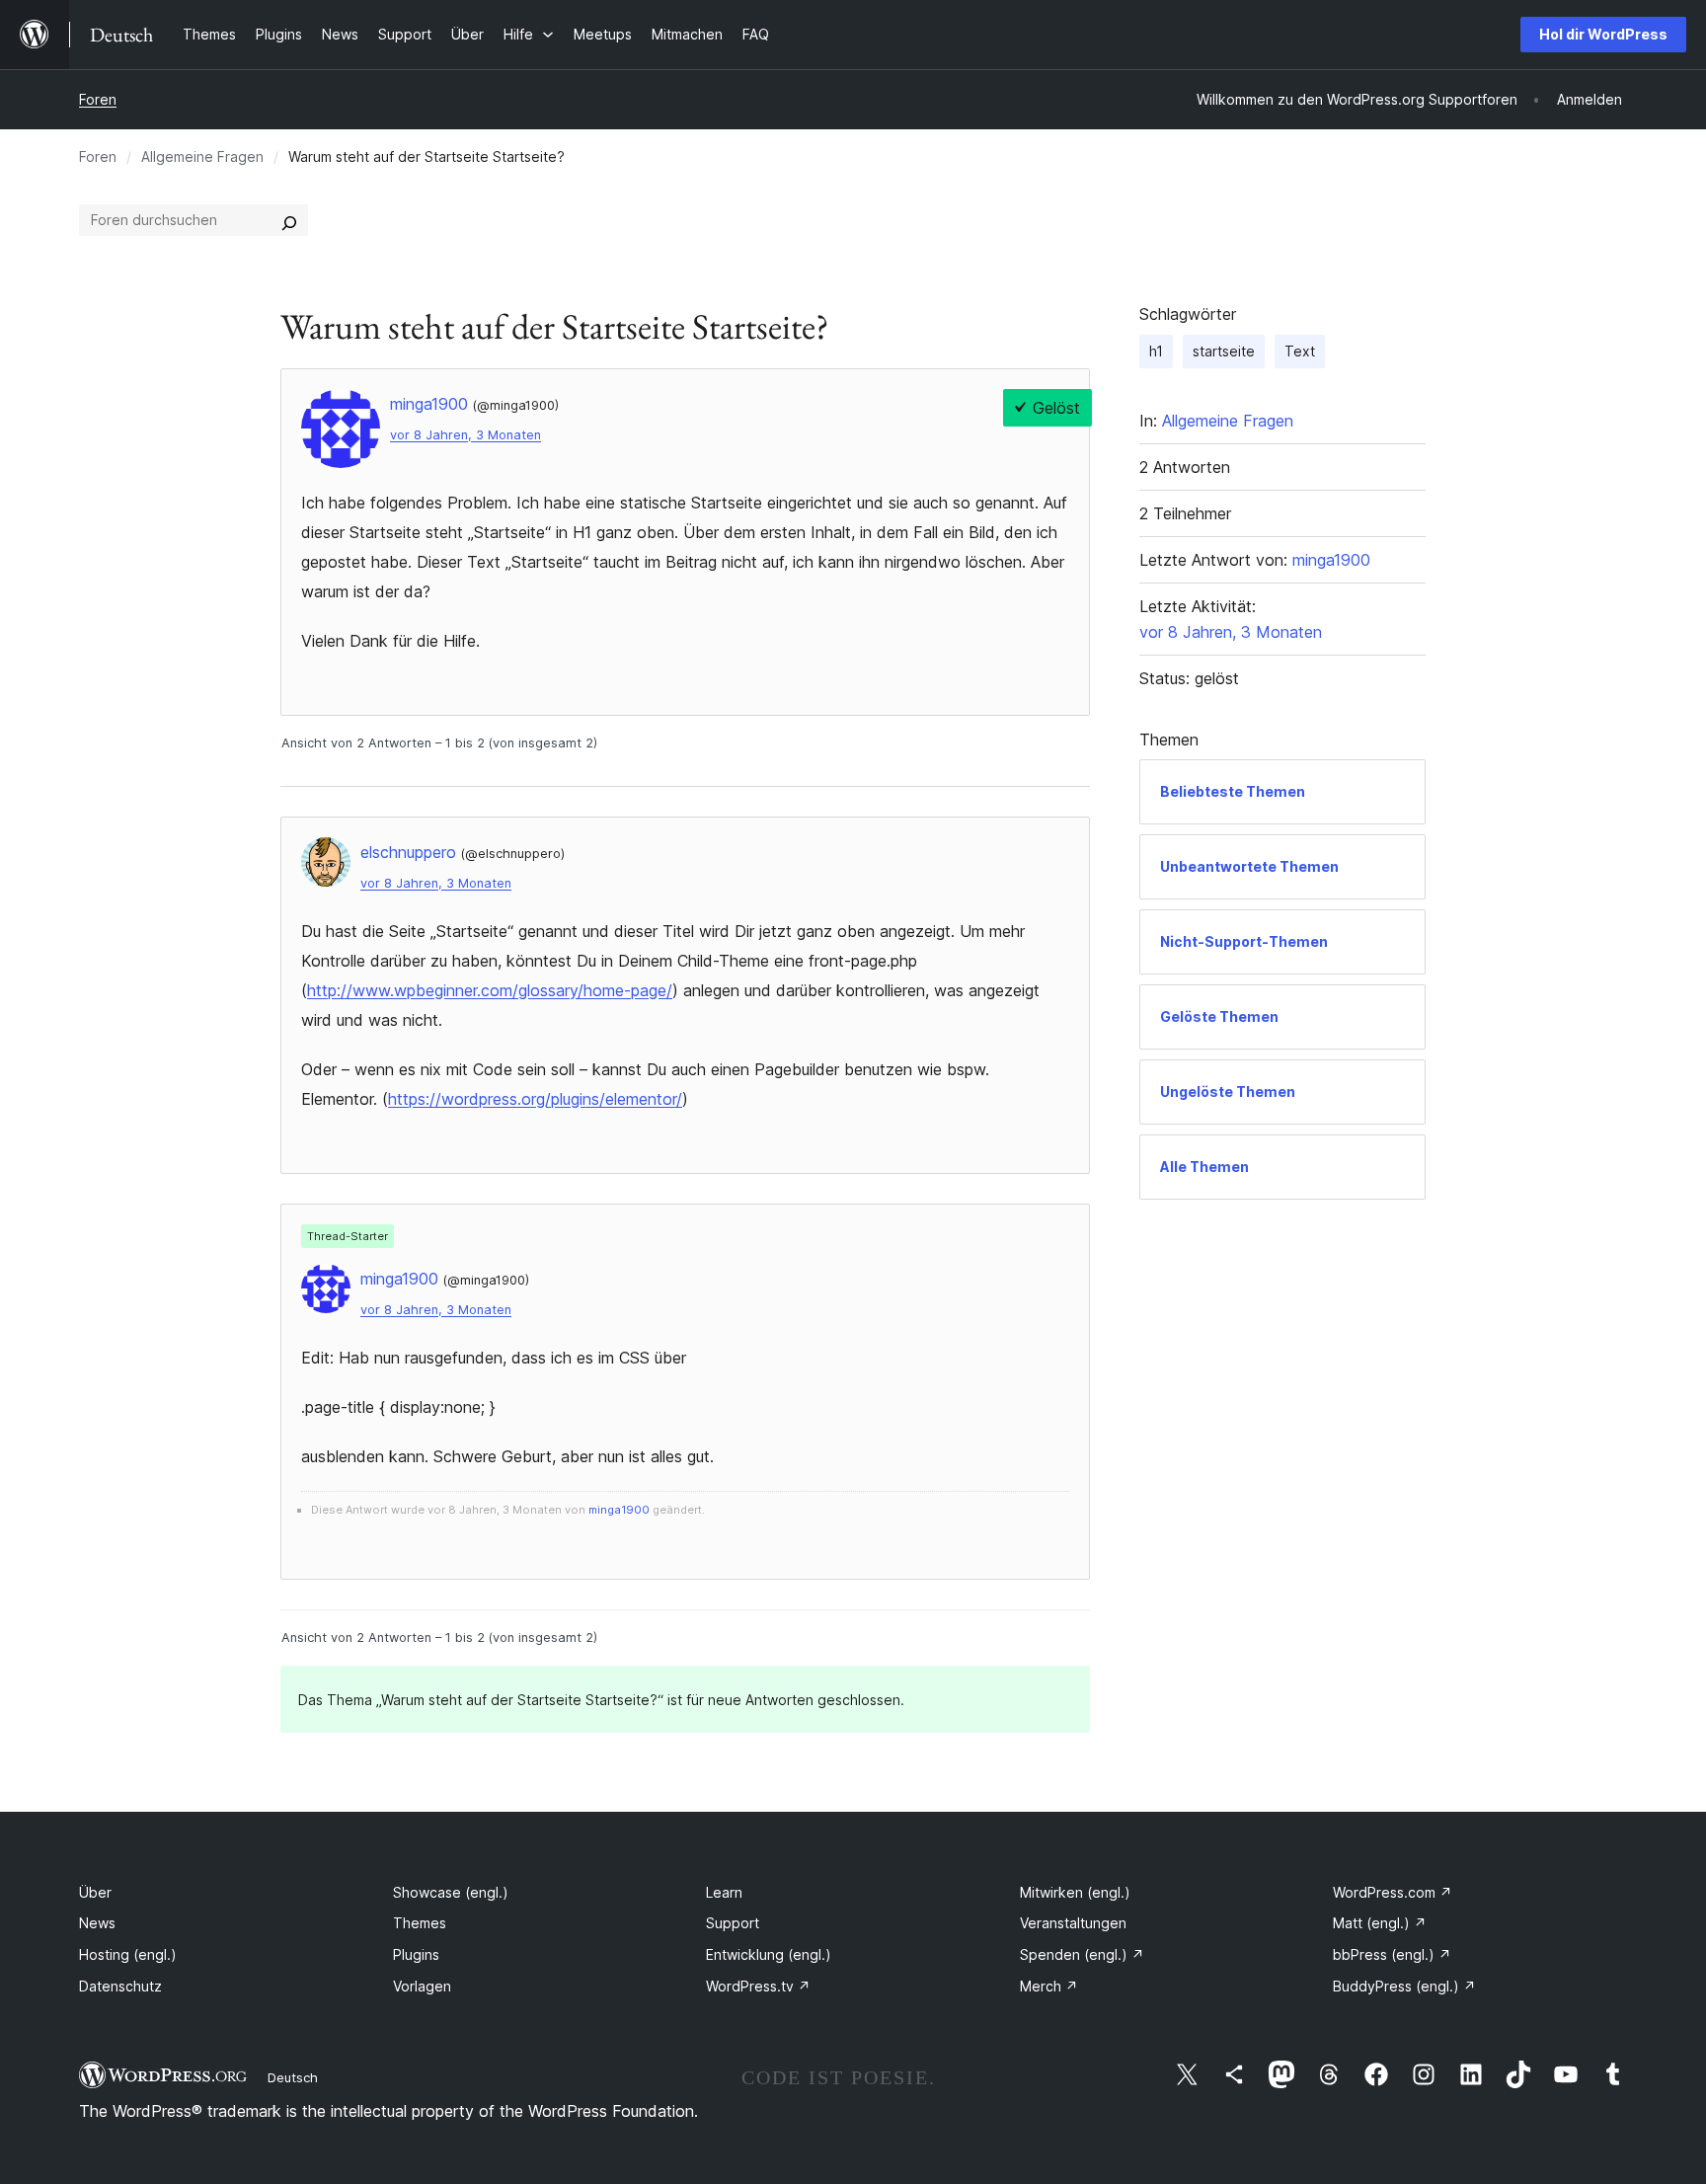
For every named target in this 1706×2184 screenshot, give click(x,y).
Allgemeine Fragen (202, 156)
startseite (1224, 351)
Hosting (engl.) (128, 1954)
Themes (420, 1923)
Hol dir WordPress (1603, 34)
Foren (98, 99)
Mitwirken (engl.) (1075, 1892)
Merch (1049, 1986)
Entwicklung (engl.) (769, 1954)
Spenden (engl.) (1082, 1954)
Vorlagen (422, 1986)
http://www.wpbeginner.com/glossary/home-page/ (490, 990)
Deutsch (293, 2077)
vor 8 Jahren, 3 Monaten (465, 435)
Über (95, 1892)
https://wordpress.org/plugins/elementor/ (535, 1099)
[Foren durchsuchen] (289, 220)
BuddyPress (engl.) (1404, 1986)
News (97, 1923)
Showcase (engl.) (451, 1892)
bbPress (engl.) (1392, 1954)
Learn (724, 1892)
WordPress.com (1393, 1892)
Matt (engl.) (1380, 1923)
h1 (1156, 351)
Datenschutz (120, 1986)
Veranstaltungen (1073, 1923)
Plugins (416, 1954)
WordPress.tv (758, 1986)
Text (1300, 351)
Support (733, 1923)
